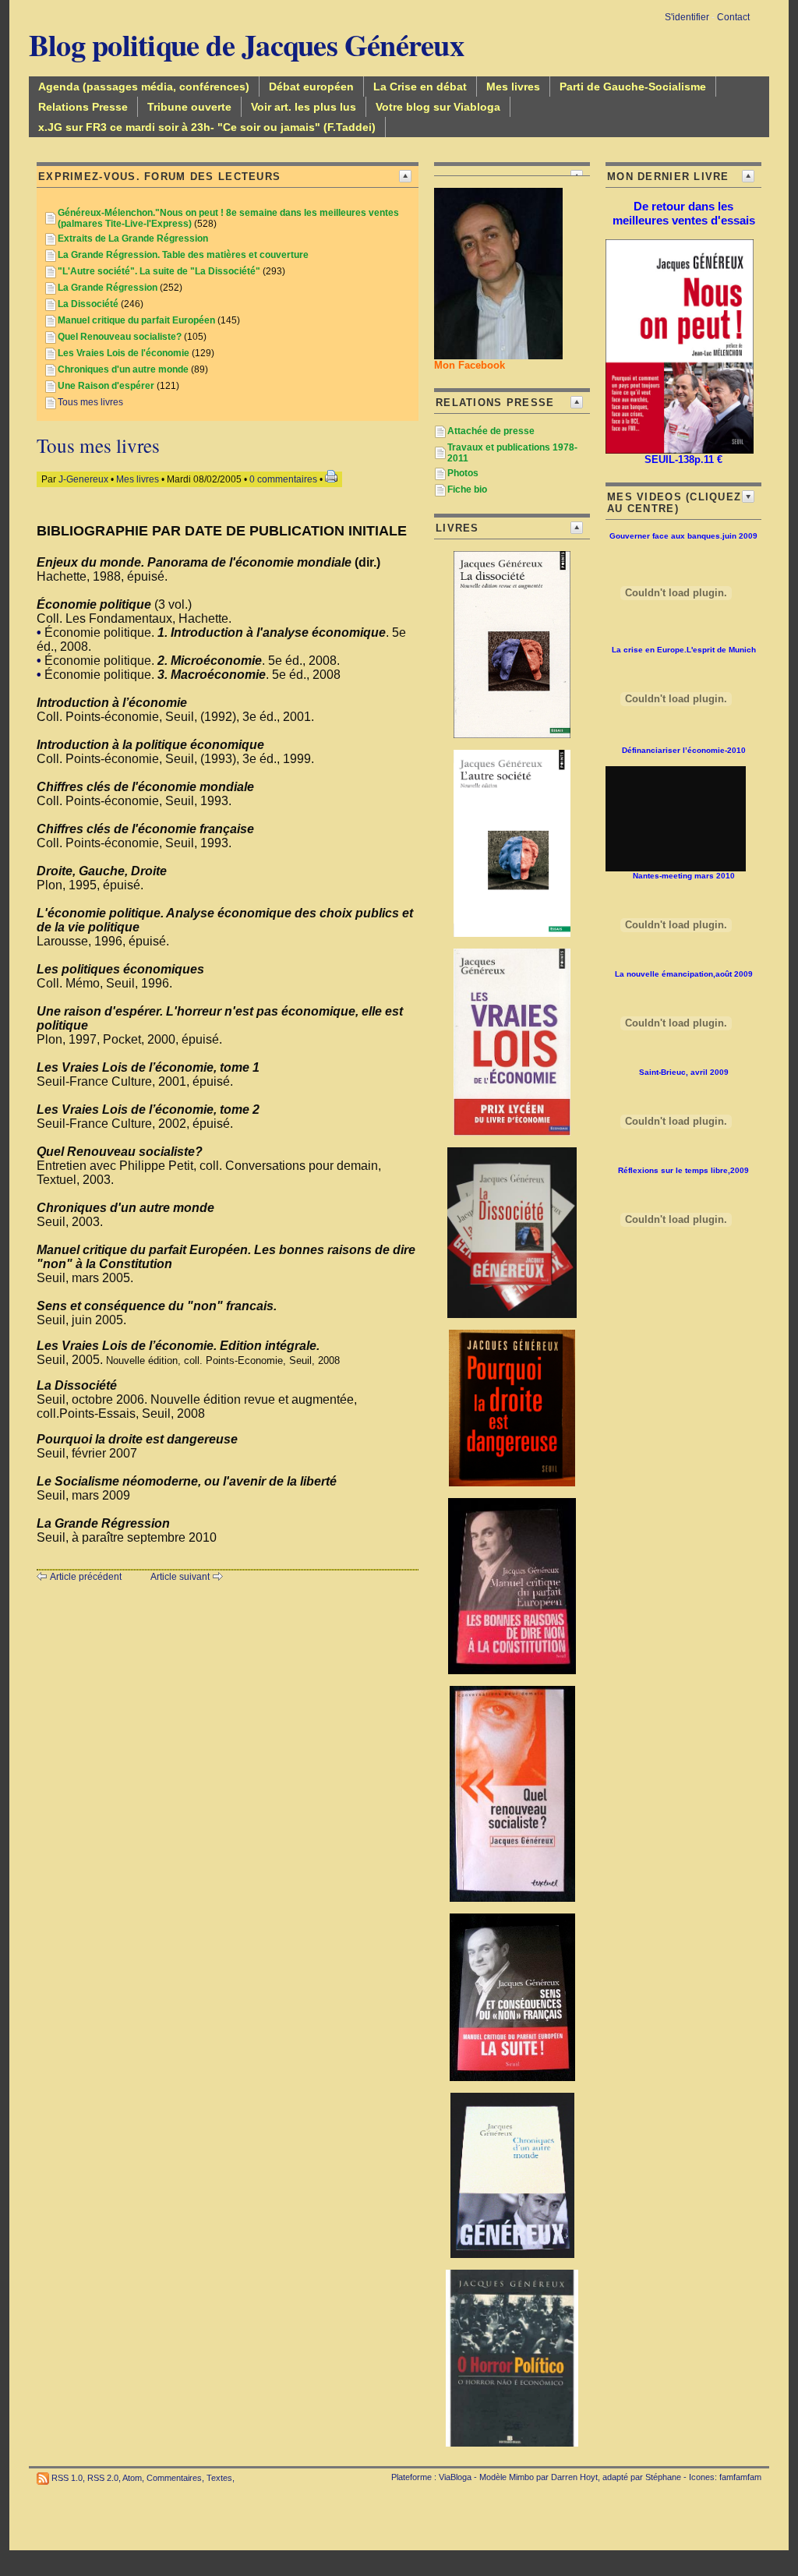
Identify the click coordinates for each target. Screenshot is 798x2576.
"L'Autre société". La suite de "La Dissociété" (159, 271)
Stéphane (663, 2477)
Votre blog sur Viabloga (438, 107)
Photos (463, 473)
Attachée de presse (491, 431)
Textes (219, 2478)
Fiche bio (467, 489)
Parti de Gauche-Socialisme (633, 87)
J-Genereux (83, 479)
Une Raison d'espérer (106, 386)
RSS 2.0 (103, 2478)
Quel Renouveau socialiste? (120, 337)
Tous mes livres (90, 402)
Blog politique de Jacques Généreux (246, 44)
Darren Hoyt (574, 2477)
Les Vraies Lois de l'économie (124, 353)
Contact (733, 17)
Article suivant (180, 1577)
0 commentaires (284, 479)
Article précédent (86, 1577)
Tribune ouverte (189, 107)
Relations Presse (83, 107)
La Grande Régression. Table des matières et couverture (183, 255)
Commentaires (174, 2478)
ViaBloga (455, 2477)
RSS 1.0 (67, 2478)
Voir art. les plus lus (304, 107)
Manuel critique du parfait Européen (136, 320)
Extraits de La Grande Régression (133, 239)
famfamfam (740, 2477)
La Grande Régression (108, 288)
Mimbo (521, 2477)
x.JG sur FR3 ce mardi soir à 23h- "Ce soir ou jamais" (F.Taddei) (207, 127)
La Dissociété (88, 304)
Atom (132, 2478)
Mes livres (513, 87)
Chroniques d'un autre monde (123, 369)
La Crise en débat (420, 87)
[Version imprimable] (331, 479)
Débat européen (311, 87)
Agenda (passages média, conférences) (144, 87)
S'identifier (687, 17)
